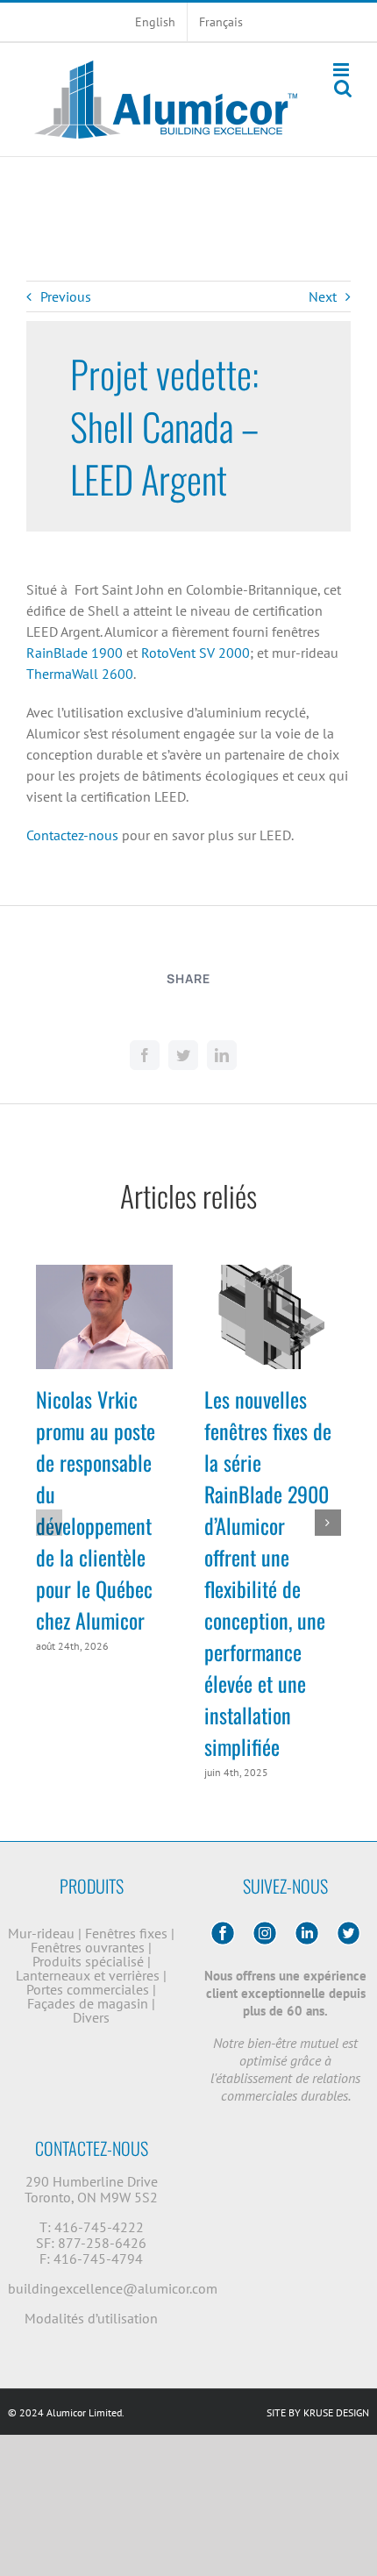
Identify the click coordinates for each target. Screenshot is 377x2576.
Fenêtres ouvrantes (89, 1947)
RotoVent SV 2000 (196, 653)
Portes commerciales (89, 1989)
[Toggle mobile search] (343, 88)
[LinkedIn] (222, 1055)
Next (323, 296)
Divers (91, 2017)
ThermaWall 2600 (80, 674)
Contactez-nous (72, 835)
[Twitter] (183, 1055)
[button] (49, 1523)
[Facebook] (145, 1055)
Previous (66, 296)
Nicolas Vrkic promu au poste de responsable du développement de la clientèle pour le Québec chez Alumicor (96, 1509)
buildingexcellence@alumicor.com (113, 2288)
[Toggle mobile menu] (342, 70)
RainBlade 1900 (75, 653)
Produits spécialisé (90, 1961)
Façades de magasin (89, 2003)
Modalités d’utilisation (91, 2318)
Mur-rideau (43, 1933)
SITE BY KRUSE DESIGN (318, 2412)
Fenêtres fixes (128, 1933)
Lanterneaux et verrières (89, 1975)
